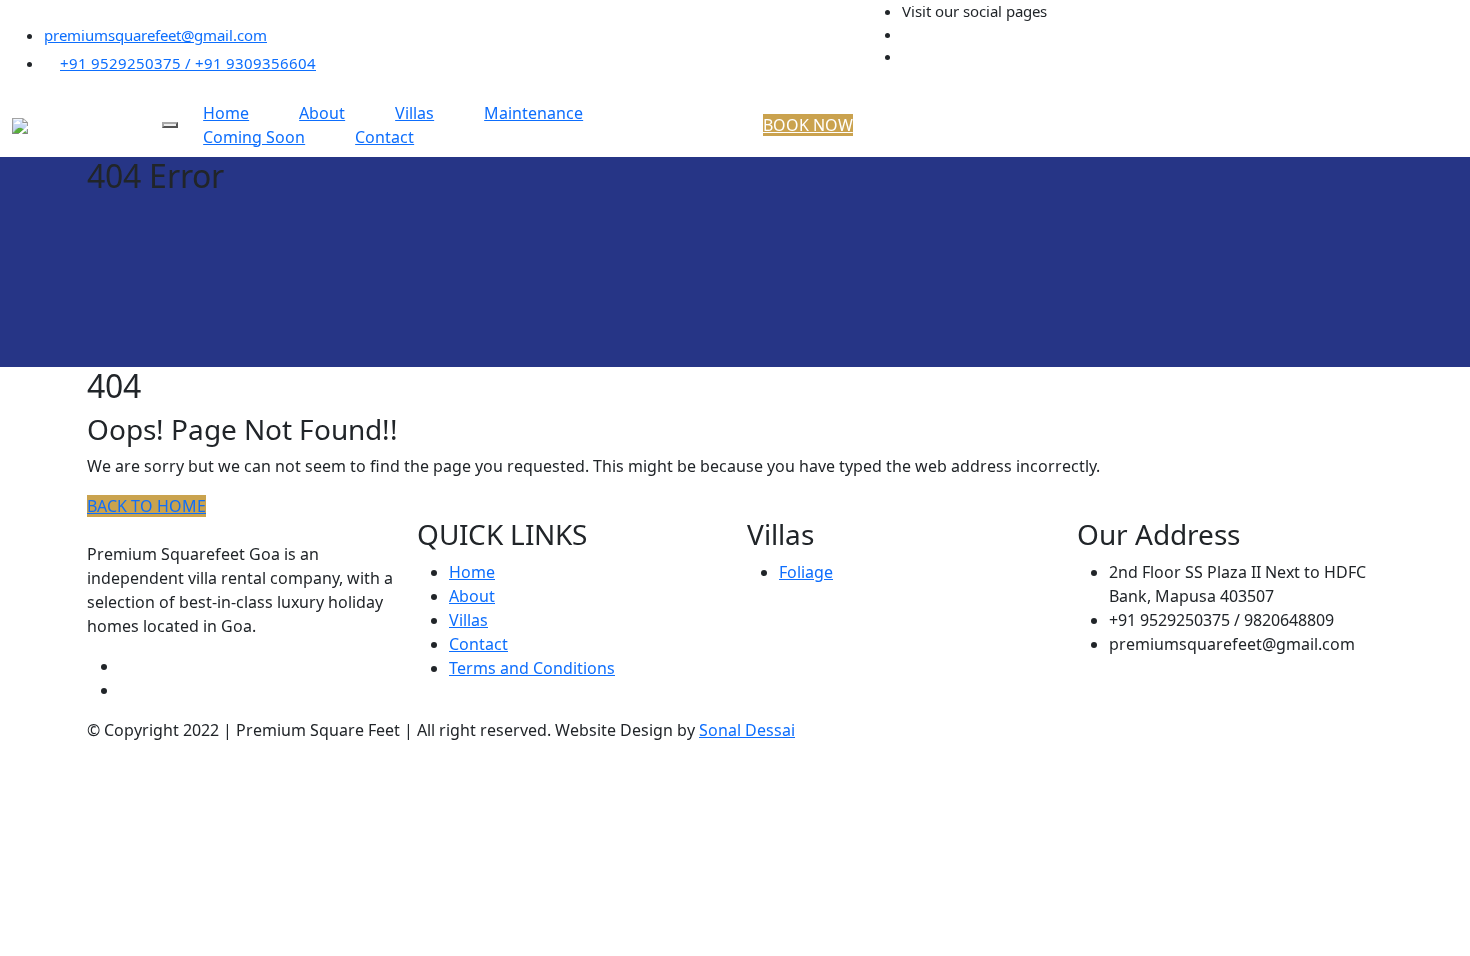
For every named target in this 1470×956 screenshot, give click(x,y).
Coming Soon (254, 137)
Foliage (806, 572)
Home (472, 572)
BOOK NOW (808, 125)
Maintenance (533, 113)
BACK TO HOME (146, 506)
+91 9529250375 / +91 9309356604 (188, 63)
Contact (384, 137)
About (472, 596)
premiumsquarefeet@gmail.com (155, 35)
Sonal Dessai (747, 730)
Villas (468, 620)
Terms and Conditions (532, 668)
